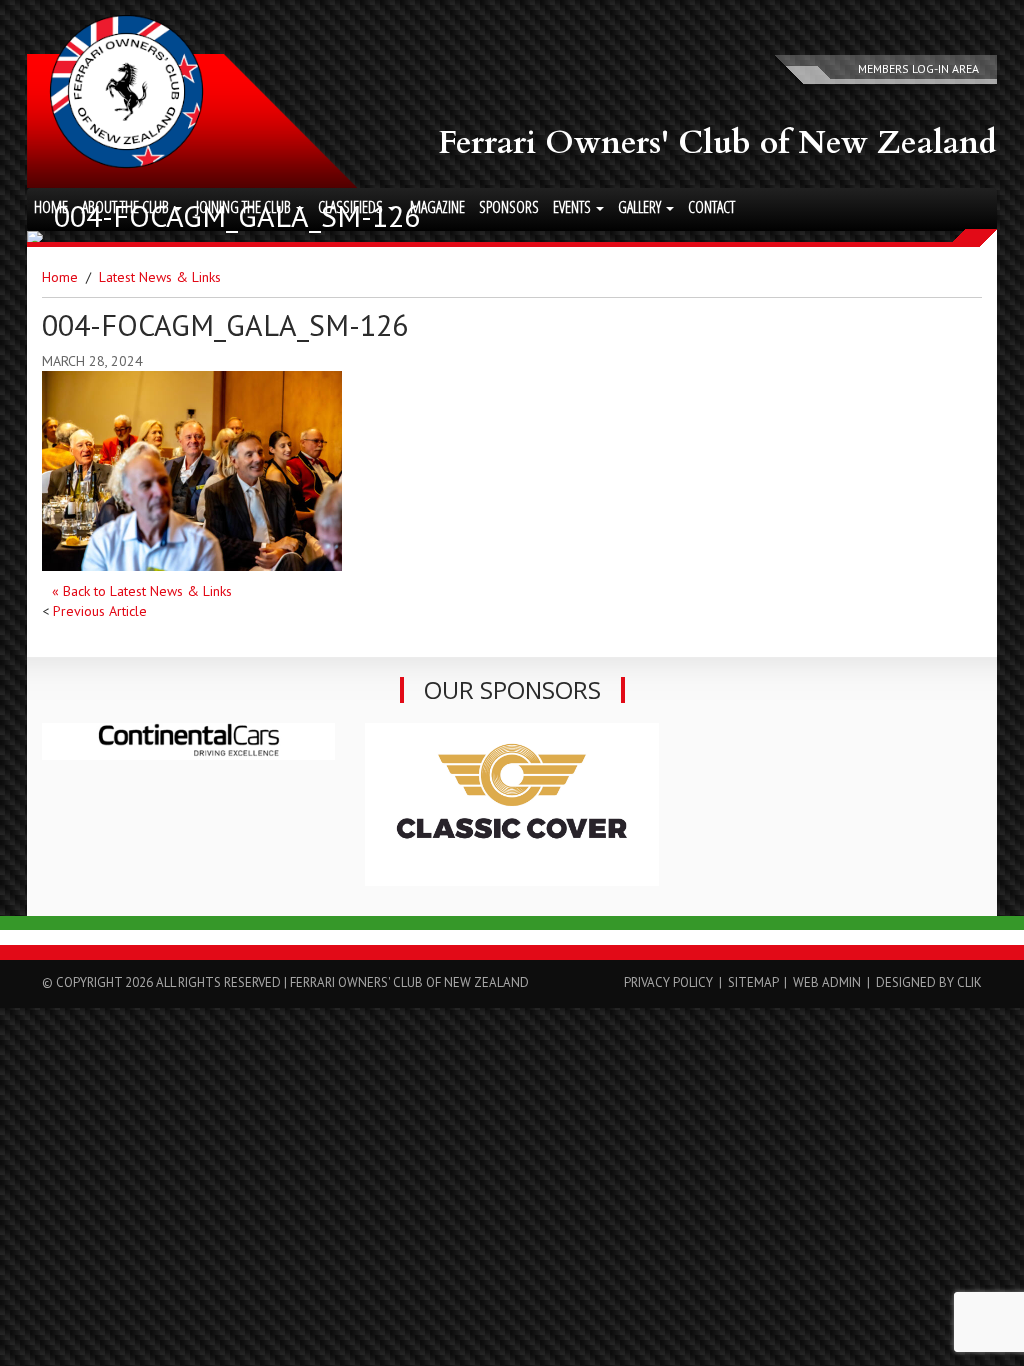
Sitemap (753, 982)
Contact (711, 207)
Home (51, 207)
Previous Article (100, 611)
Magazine (437, 207)
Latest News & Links (160, 277)
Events (573, 207)
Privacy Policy (668, 982)
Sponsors (509, 207)
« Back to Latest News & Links (142, 591)
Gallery (641, 207)
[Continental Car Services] (188, 741)
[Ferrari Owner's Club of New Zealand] (126, 91)
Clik (969, 982)
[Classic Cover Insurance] (511, 804)
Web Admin (827, 982)
